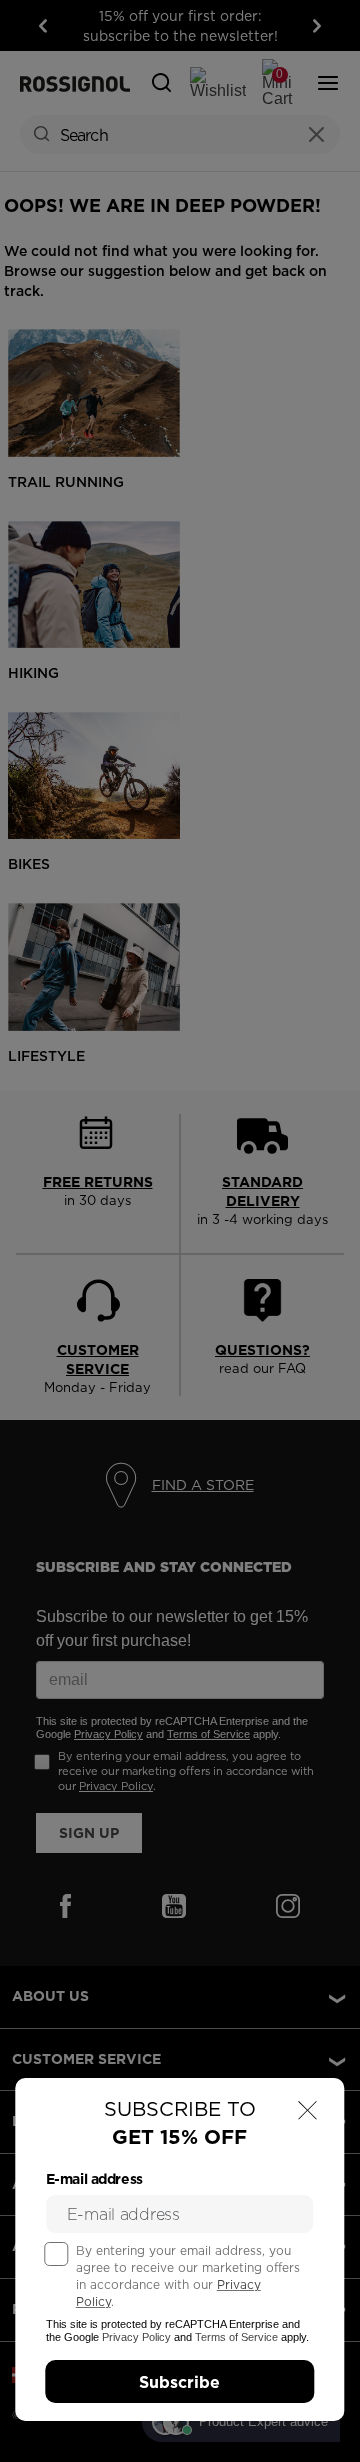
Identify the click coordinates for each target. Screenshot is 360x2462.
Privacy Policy (136, 2337)
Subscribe (179, 2382)
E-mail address (94, 2179)
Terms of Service (236, 2337)
